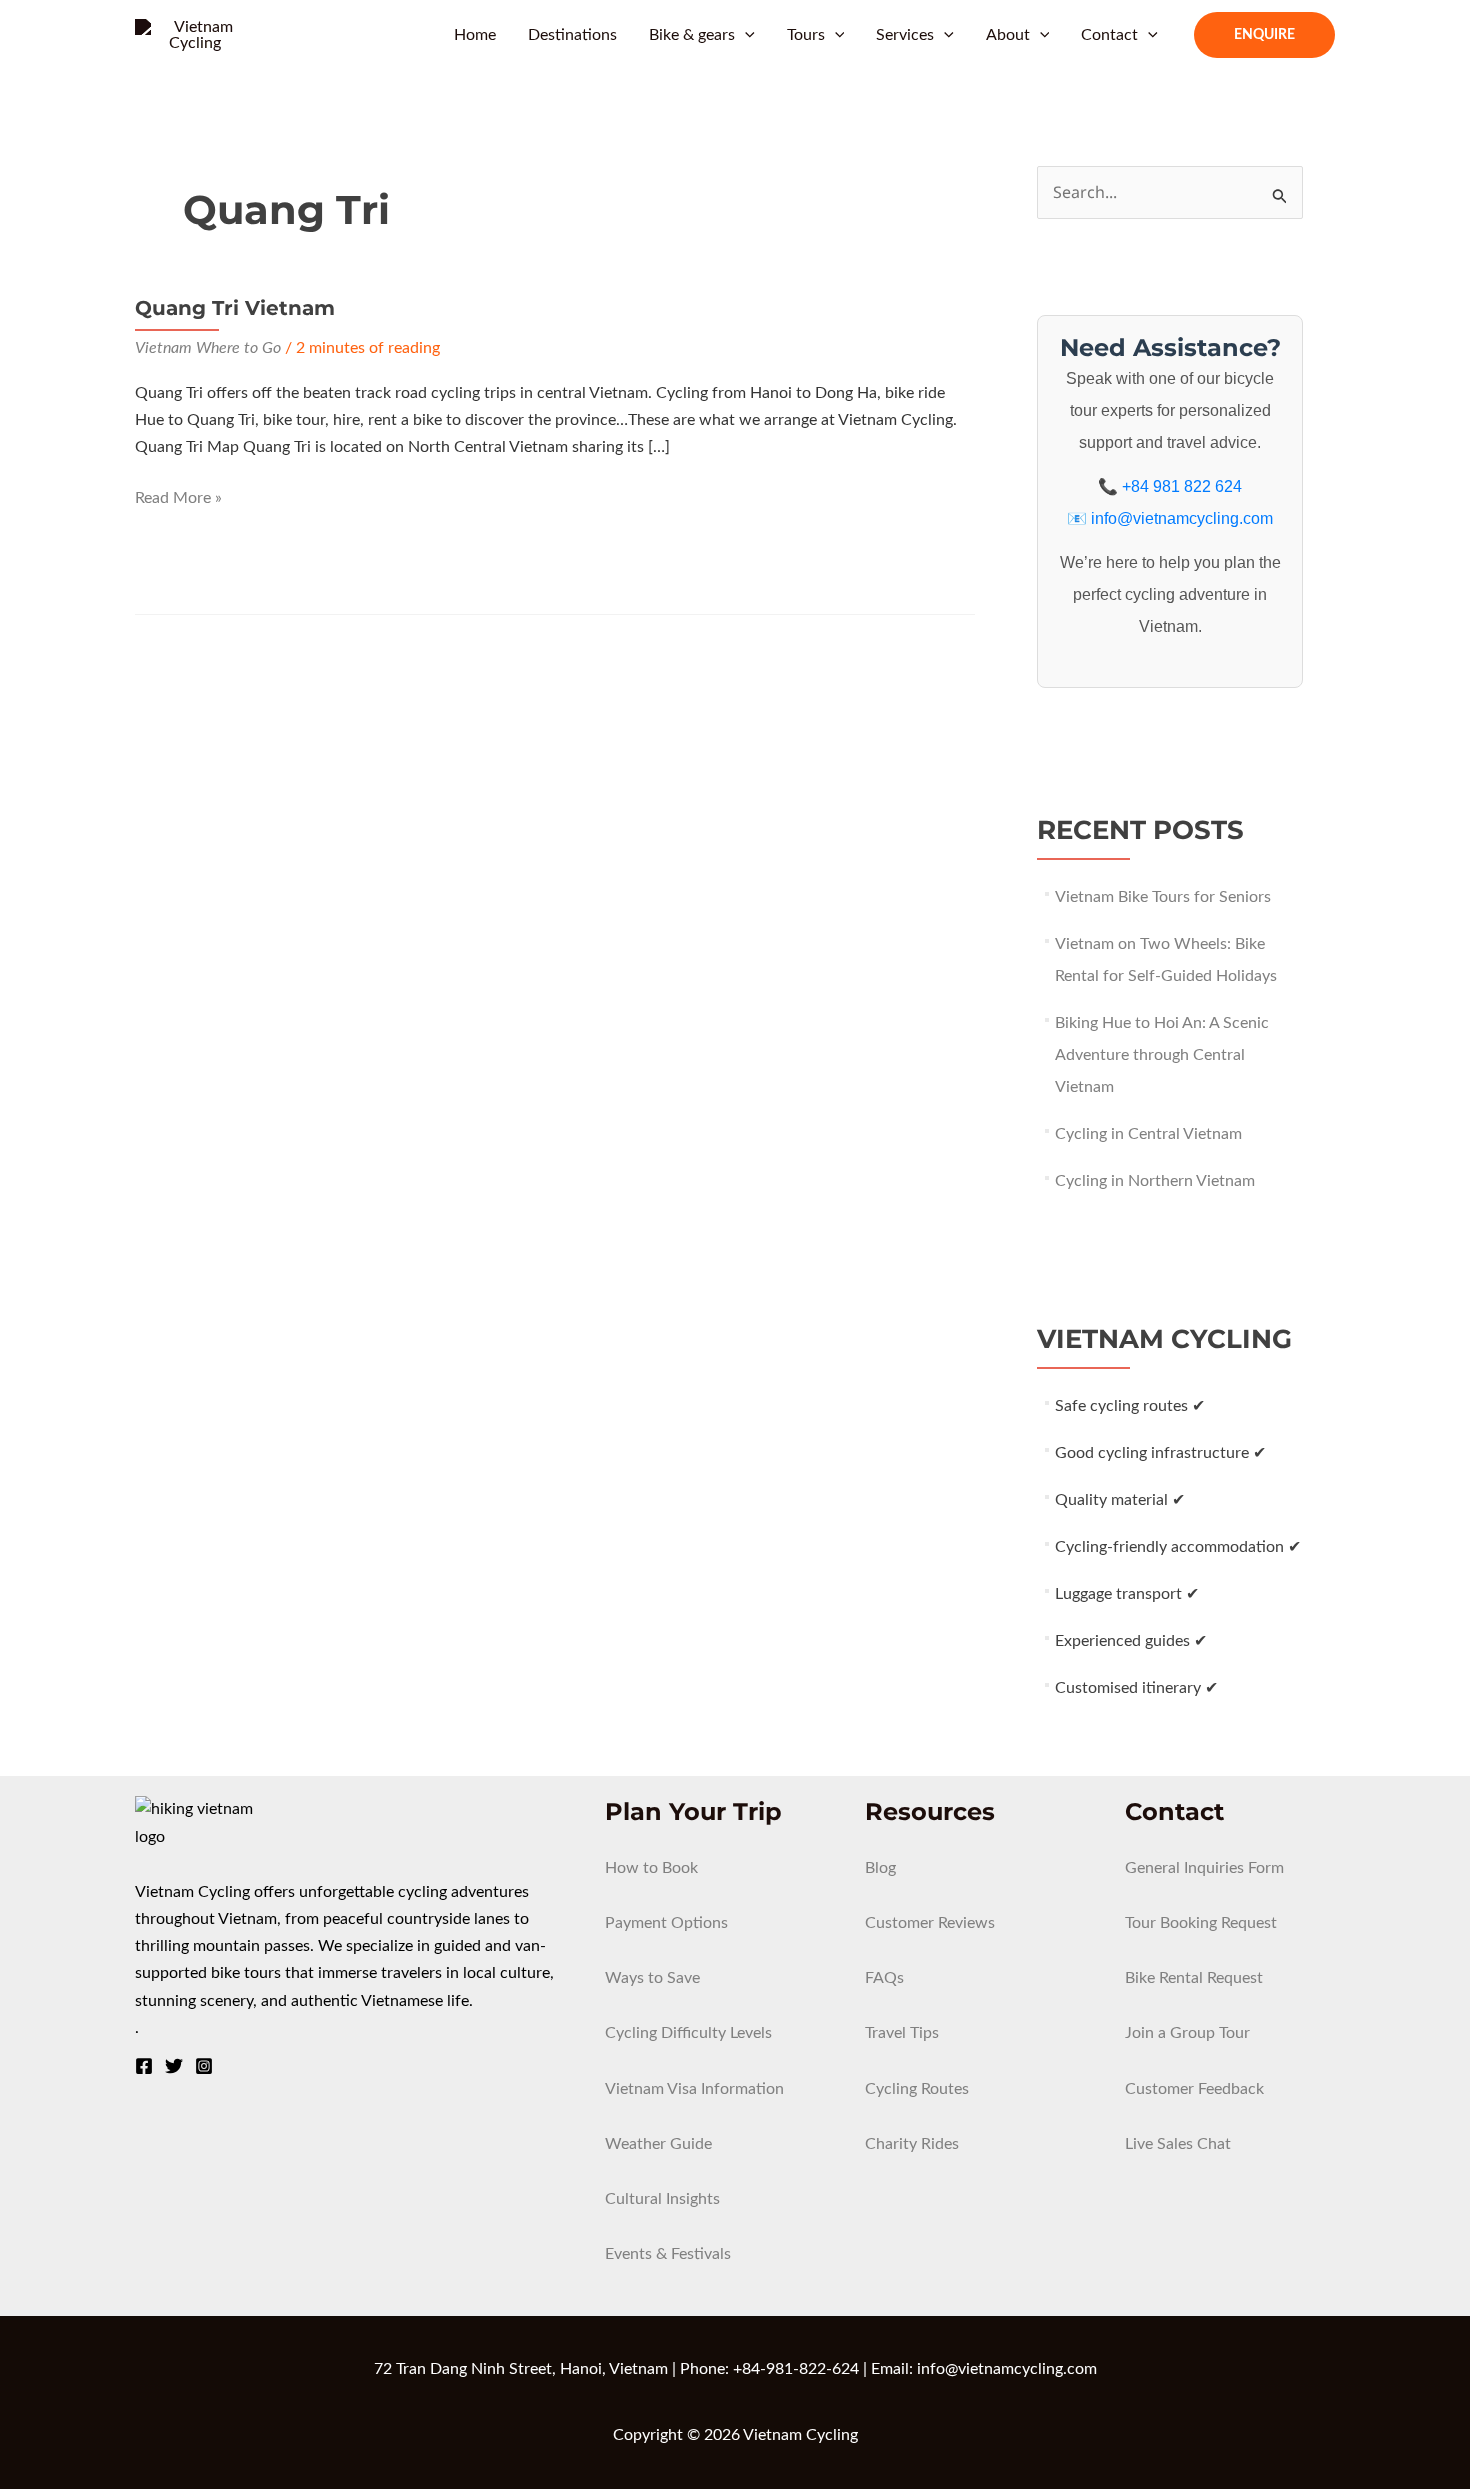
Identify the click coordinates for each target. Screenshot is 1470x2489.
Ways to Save (652, 1978)
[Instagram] (204, 2066)
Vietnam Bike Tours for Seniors (1163, 897)
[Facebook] (144, 2066)
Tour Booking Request (1201, 1923)
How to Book (651, 1868)
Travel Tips (902, 2033)
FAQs (884, 1978)
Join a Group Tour (1187, 2033)
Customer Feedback (1194, 2089)
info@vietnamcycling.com (1182, 518)
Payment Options (666, 1923)
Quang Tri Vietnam (235, 308)
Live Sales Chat (1178, 2144)
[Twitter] (174, 2066)
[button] (745, 35)
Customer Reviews (930, 1923)
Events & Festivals (668, 2254)
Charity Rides (912, 2144)
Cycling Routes (917, 2089)
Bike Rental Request (1194, 1978)
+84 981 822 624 (1182, 486)
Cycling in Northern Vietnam (1155, 1181)
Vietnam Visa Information (694, 2089)
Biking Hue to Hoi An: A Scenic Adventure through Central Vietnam (1162, 1055)
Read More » (178, 500)
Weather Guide (658, 2144)
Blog (880, 1868)
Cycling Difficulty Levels (688, 2033)
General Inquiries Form (1204, 1868)
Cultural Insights (662, 2199)
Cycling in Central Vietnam (1148, 1134)
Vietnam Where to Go (208, 348)
